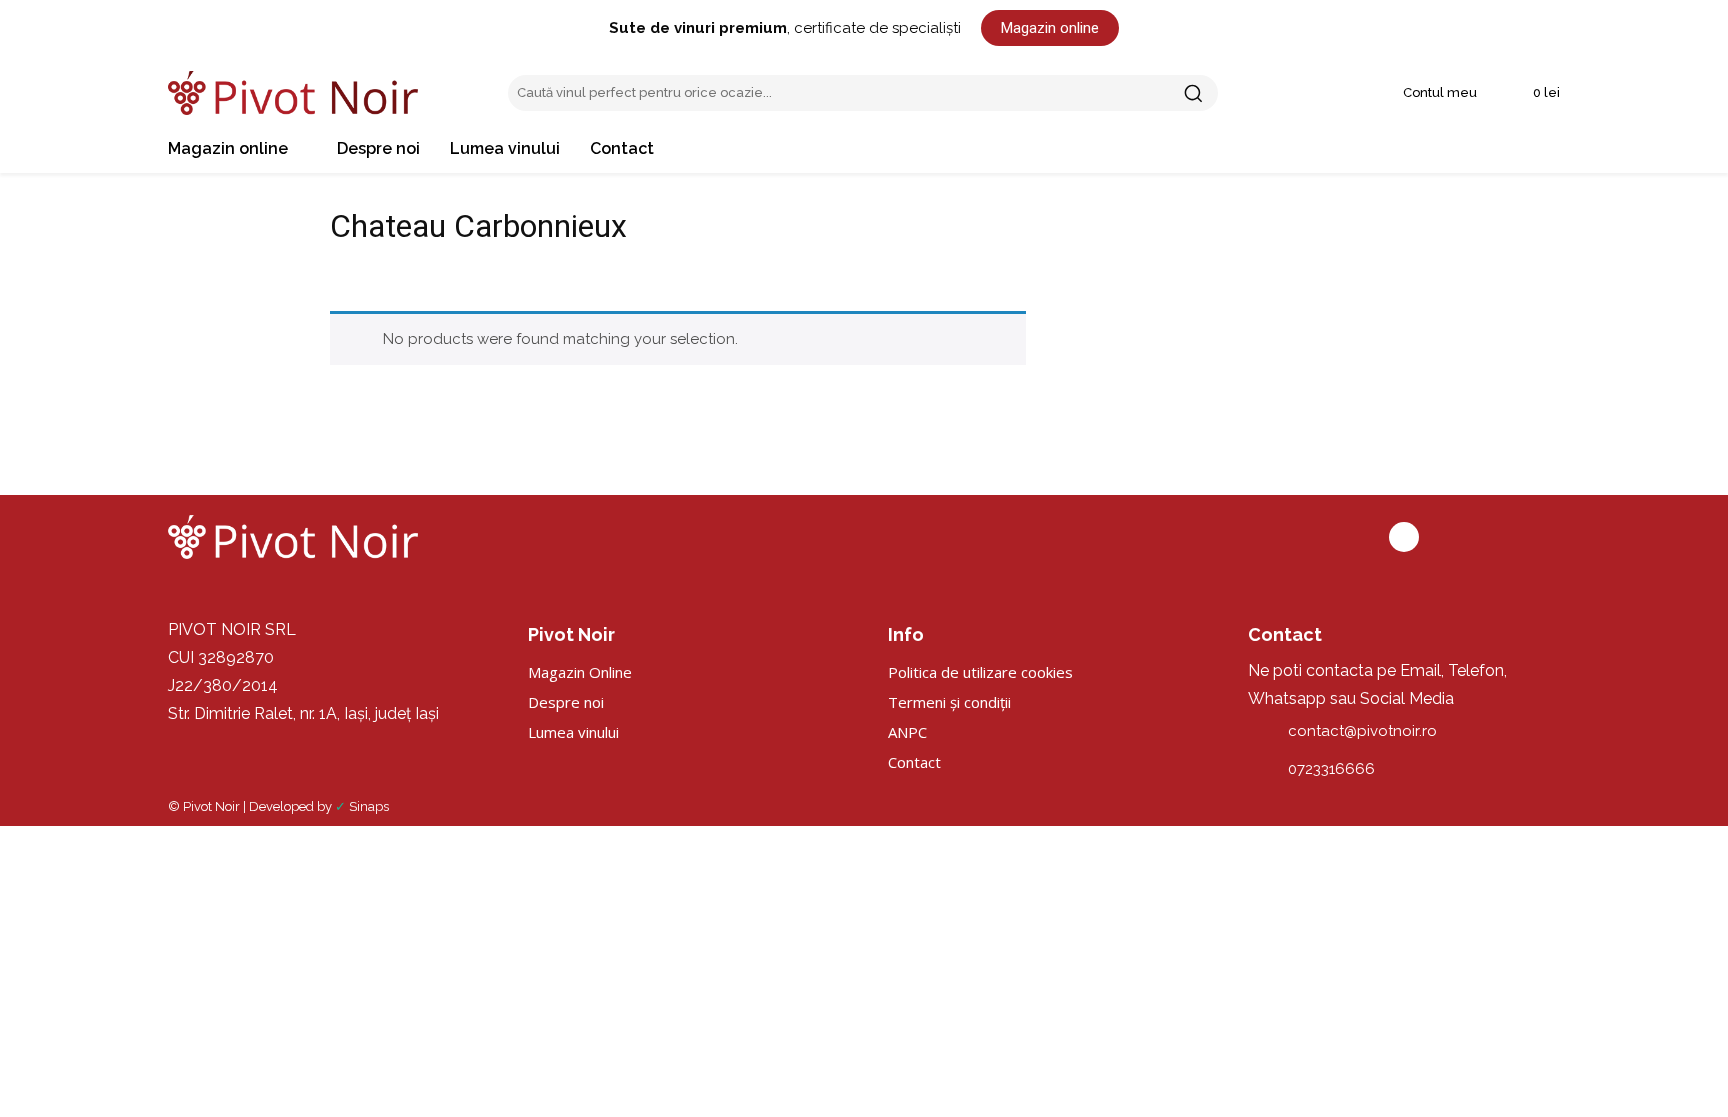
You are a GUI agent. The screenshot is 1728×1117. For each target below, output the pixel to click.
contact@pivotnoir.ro (1362, 731)
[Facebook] (1404, 537)
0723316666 (1331, 769)
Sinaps (369, 806)
